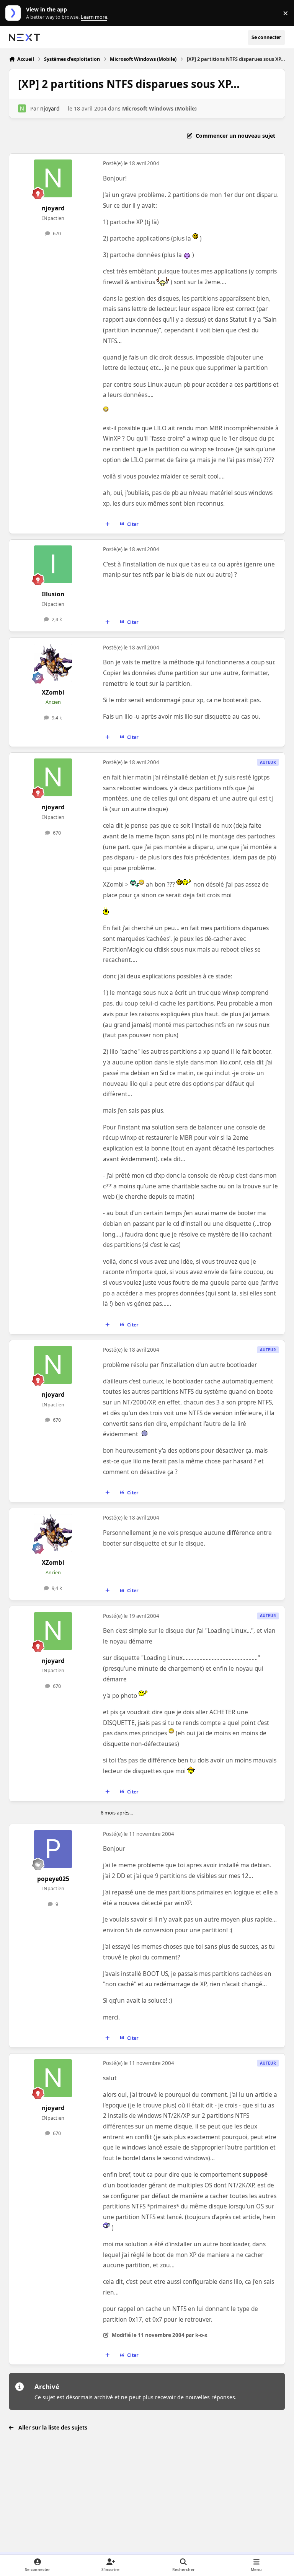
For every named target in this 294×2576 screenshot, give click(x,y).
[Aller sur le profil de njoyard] (22, 108)
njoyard (50, 108)
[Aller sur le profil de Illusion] (53, 564)
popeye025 (53, 1879)
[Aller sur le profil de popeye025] (53, 1849)
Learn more (15, 13)
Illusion (53, 594)
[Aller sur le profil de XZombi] (53, 663)
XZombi (53, 692)
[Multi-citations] (108, 524)
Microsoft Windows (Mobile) (159, 108)
